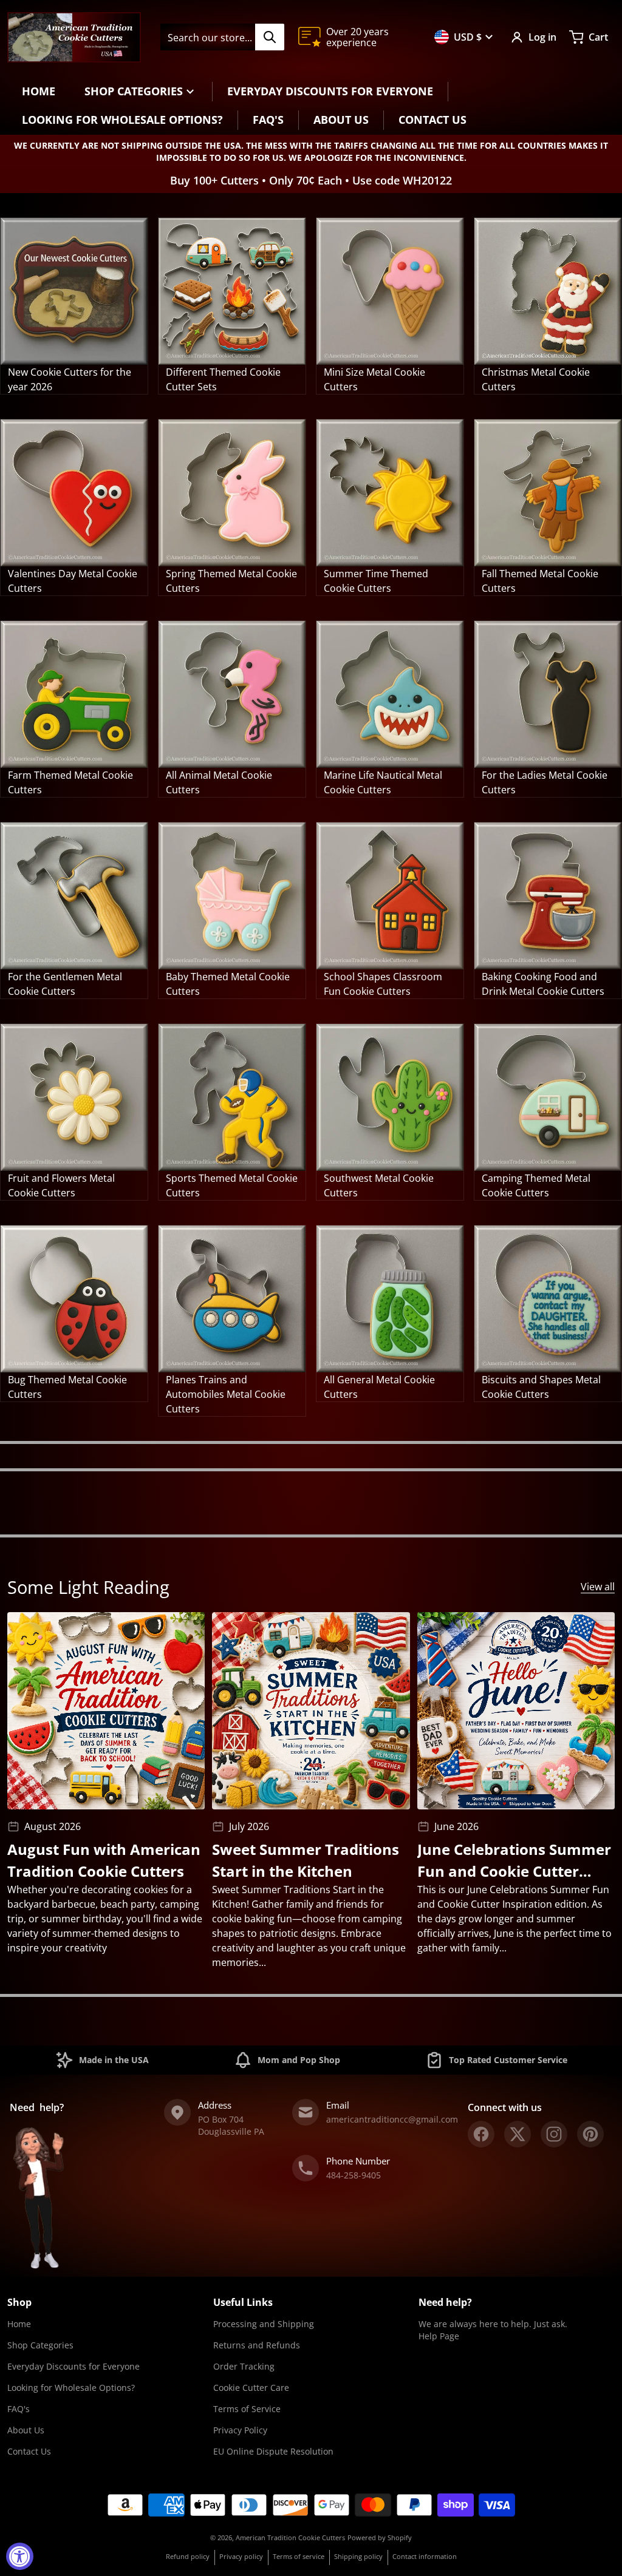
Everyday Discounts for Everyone (73, 2366)
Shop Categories (40, 2345)
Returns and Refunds (257, 2345)
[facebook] (481, 2134)
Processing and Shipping (264, 2324)
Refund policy (188, 2556)
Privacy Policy (240, 2430)
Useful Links (243, 2302)
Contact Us (29, 2451)
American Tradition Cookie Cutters (290, 2537)
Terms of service (299, 2556)
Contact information (425, 2556)
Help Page (439, 2336)
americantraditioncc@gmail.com (392, 2119)
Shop (19, 2302)
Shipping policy (358, 2556)
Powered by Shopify (380, 2537)
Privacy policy (241, 2556)
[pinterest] (590, 2134)
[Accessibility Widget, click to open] (20, 2556)
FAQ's (19, 2409)
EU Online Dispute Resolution (273, 2451)
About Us (26, 2430)
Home (19, 2324)
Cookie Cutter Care (251, 2388)
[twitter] (518, 2134)
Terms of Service (247, 2409)
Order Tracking (244, 2366)
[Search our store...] (270, 37)
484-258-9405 (354, 2175)
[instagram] (554, 2134)
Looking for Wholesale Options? (71, 2388)
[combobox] (222, 37)
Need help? (445, 2302)
